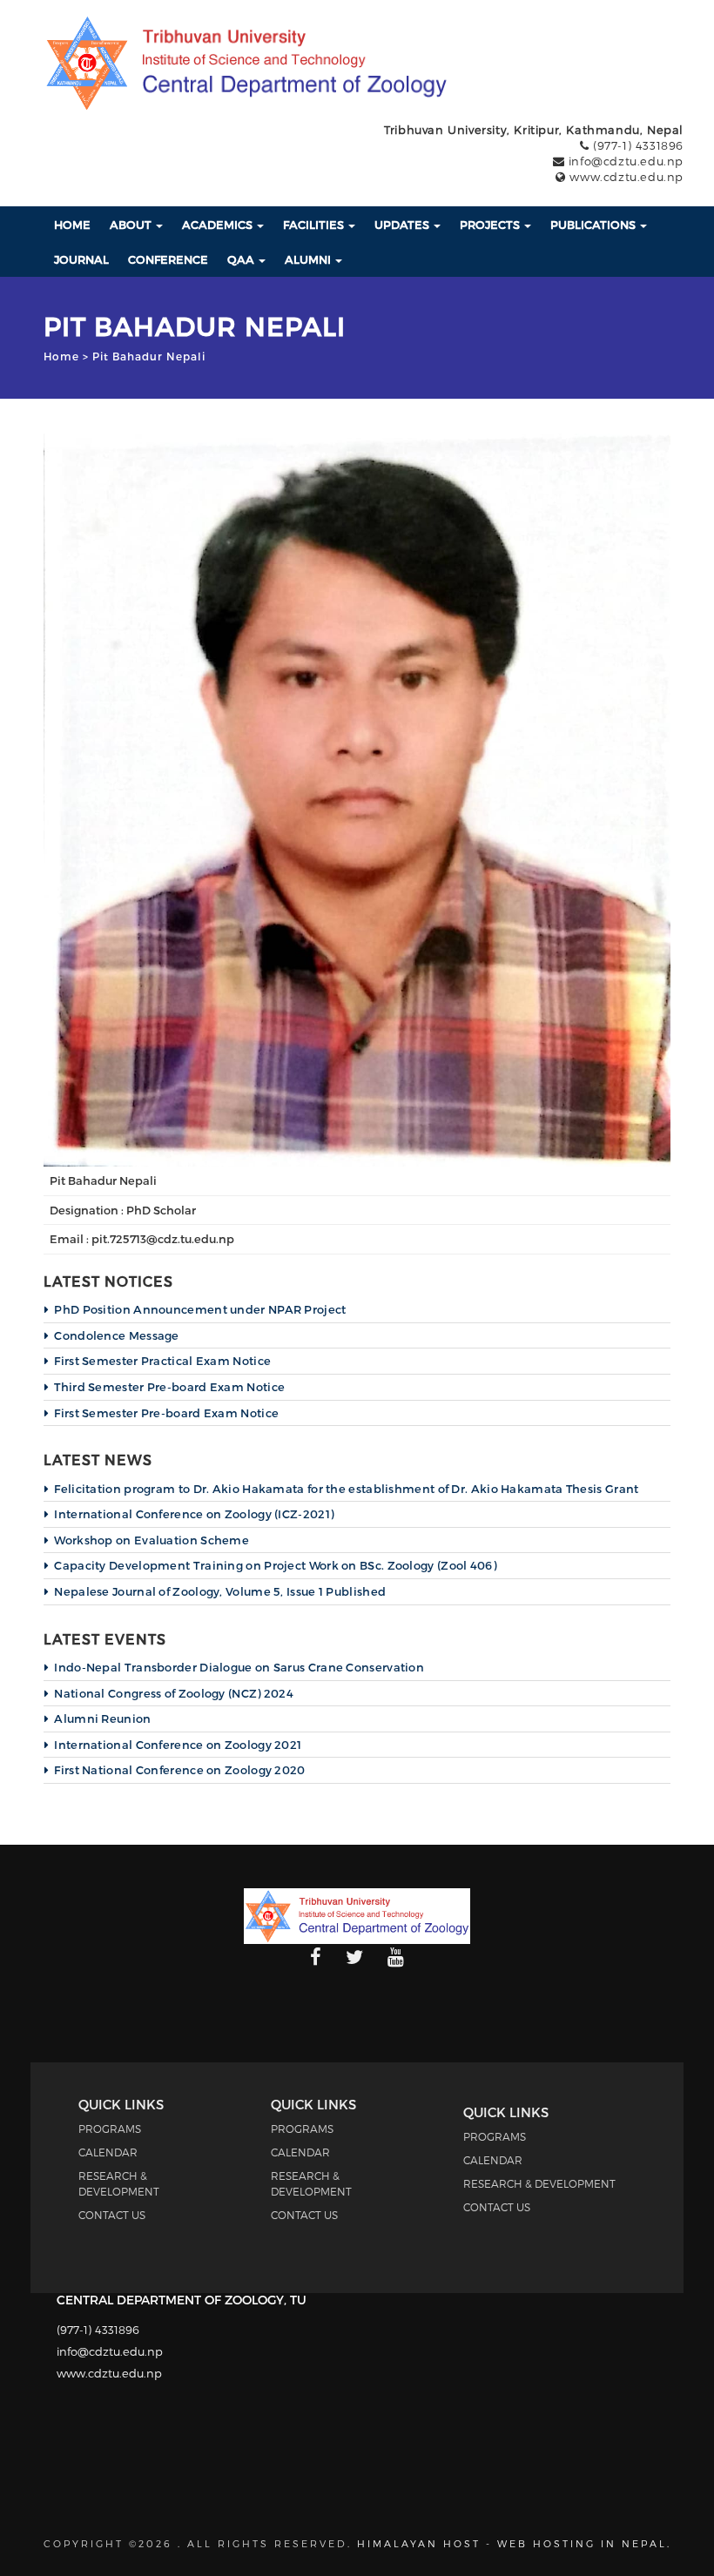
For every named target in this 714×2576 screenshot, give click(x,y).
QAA (242, 259)
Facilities (315, 225)
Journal (81, 259)
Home (72, 225)
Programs (110, 2129)
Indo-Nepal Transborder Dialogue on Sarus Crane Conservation (239, 1667)
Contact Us (112, 2215)
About (132, 225)
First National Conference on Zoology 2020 (179, 1770)
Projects (491, 225)
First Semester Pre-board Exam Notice (166, 1413)
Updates (403, 225)
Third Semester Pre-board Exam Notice (169, 1387)
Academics (219, 225)
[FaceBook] (316, 1958)
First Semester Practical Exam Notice (162, 1361)
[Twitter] (354, 1958)
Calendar (108, 2152)
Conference (168, 259)
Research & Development (539, 2183)
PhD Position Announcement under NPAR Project (200, 1309)
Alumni (309, 259)
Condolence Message (116, 1335)
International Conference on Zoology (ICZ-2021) (194, 1514)
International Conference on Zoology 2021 (178, 1745)
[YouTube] (396, 1958)
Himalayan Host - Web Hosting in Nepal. (514, 2543)
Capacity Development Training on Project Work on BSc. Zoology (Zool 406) (275, 1565)
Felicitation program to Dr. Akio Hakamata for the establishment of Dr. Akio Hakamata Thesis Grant (346, 1489)
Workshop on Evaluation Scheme (152, 1540)
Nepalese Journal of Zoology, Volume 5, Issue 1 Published (220, 1591)
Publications (594, 225)
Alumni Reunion (102, 1718)
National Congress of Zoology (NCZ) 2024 (174, 1693)
